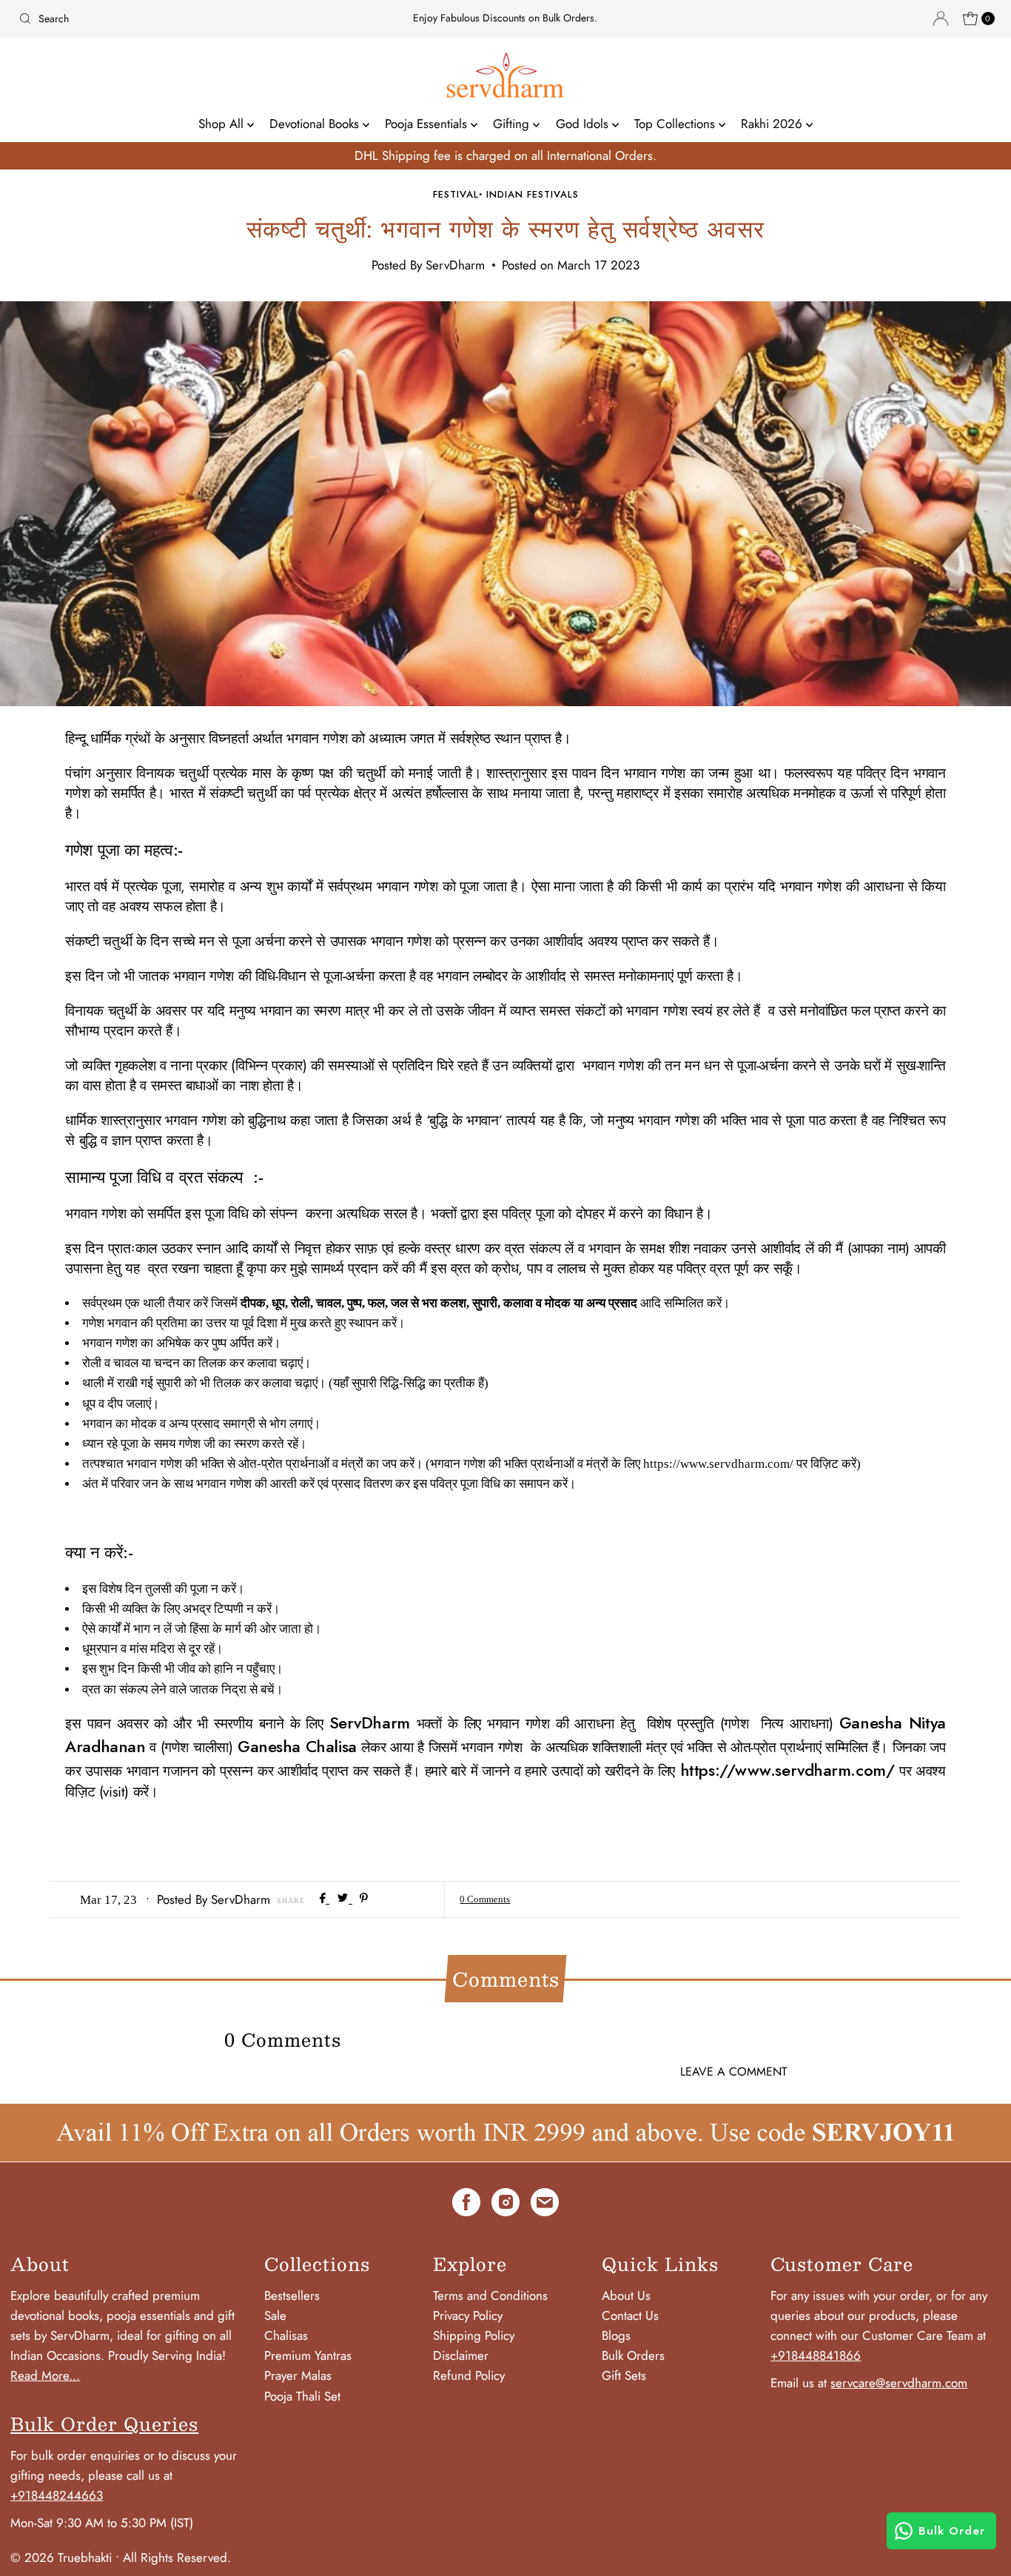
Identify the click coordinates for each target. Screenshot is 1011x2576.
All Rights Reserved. (177, 2557)
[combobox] (173, 19)
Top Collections (676, 124)
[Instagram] (505, 2205)
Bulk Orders (633, 2355)
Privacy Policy (468, 2315)
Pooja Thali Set (302, 2396)
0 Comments (485, 1899)
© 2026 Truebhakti (61, 2557)
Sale (275, 2315)
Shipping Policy (474, 2335)
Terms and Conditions (490, 2295)
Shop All (223, 124)
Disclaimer (461, 2355)
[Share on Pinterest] (364, 1899)
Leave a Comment (733, 2072)
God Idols (584, 124)
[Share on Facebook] (325, 1899)
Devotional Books (316, 124)
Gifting (513, 124)
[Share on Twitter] (345, 1899)
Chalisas (286, 2335)
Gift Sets (624, 2375)
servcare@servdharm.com (899, 2383)
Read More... (45, 2375)
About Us (626, 2295)
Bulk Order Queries (104, 2424)
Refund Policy (469, 2375)
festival (456, 194)
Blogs (616, 2335)
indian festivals (533, 194)
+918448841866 (816, 2355)
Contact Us (630, 2315)
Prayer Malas (298, 2375)
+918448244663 (57, 2495)
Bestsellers (292, 2295)
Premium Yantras (308, 2355)
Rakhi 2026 (773, 124)
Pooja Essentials (428, 124)
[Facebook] (466, 2205)
